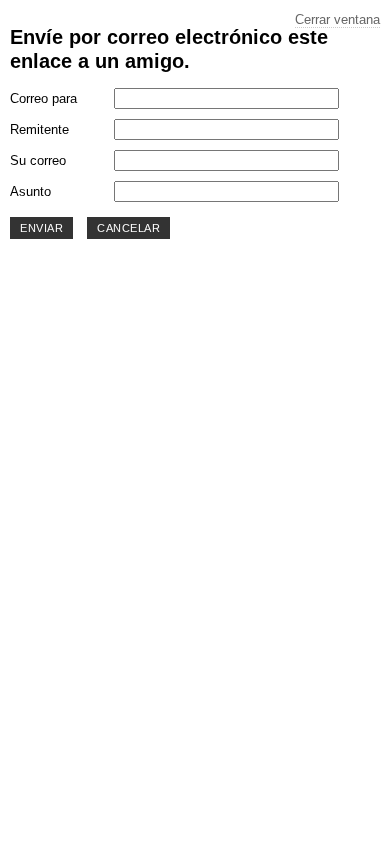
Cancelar (128, 228)
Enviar (41, 228)
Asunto (30, 191)
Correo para (43, 98)
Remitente (39, 129)
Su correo (38, 160)
